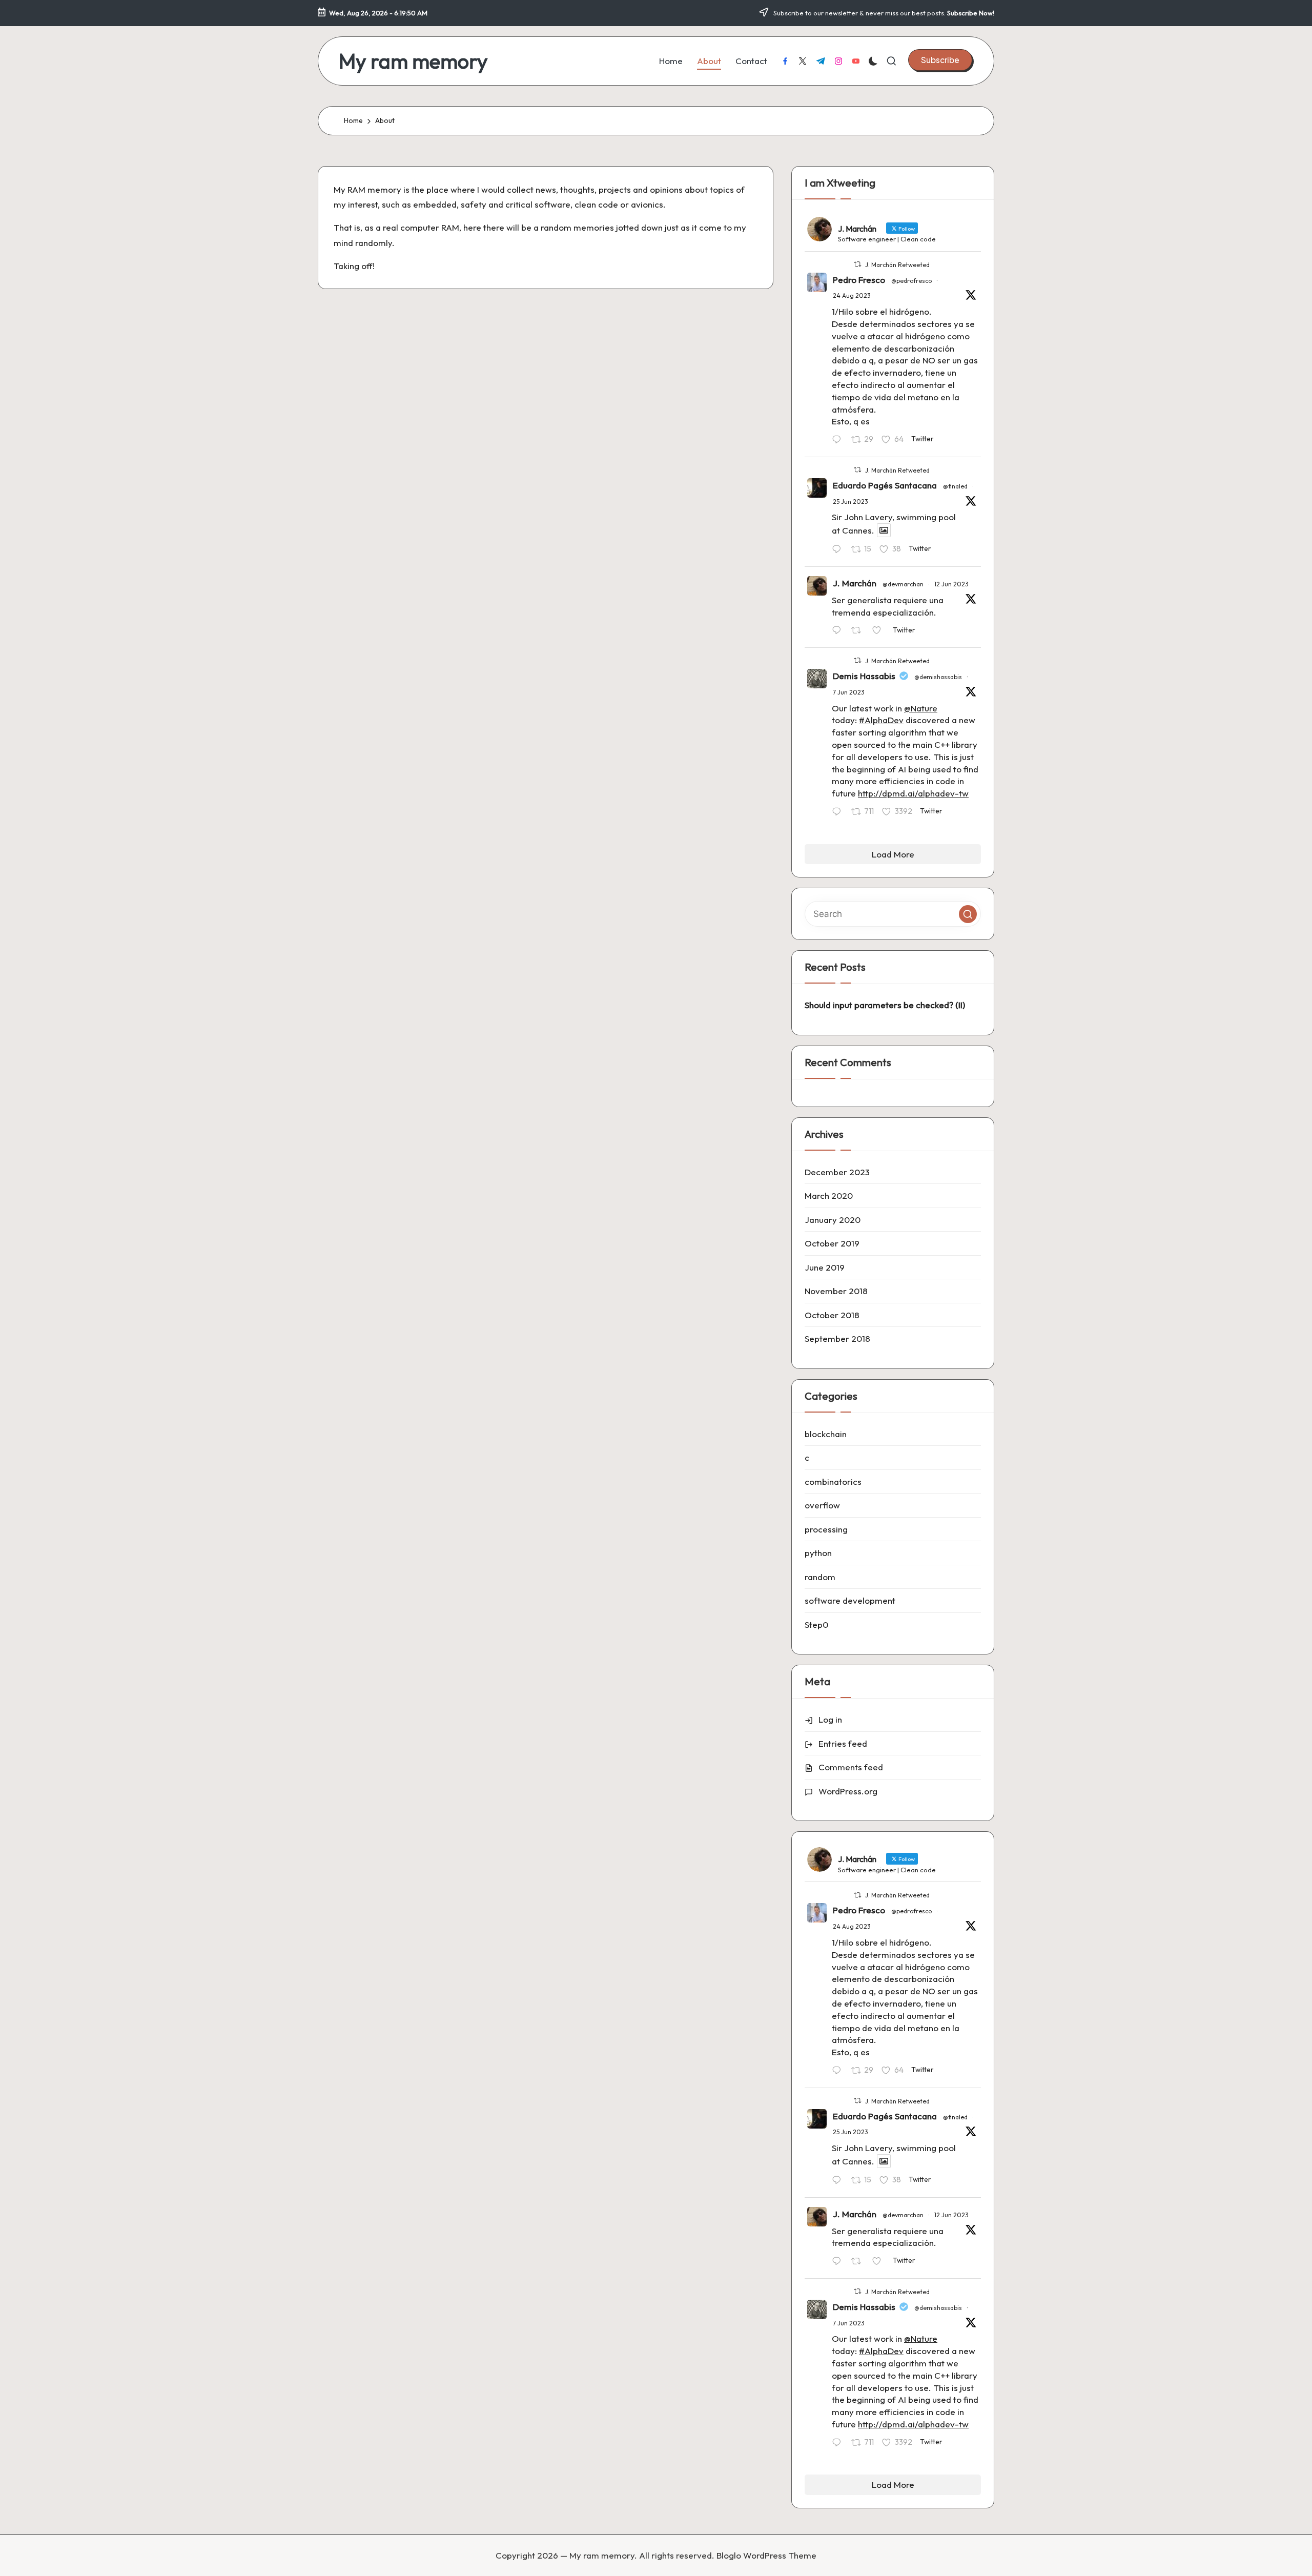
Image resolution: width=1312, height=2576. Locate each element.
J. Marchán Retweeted (897, 265)
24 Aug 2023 (852, 295)
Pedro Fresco (859, 280)
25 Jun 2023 (850, 502)
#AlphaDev (881, 720)
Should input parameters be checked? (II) (885, 1005)
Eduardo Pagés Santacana (885, 485)
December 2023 (837, 1172)
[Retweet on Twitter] (857, 264)
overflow (822, 1505)
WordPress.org (848, 1791)
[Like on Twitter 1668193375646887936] (880, 631)
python (818, 1553)
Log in (830, 1719)
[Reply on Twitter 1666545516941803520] (839, 812)
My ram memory (413, 61)
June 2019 (825, 1267)
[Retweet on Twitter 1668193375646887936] (859, 631)
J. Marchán (855, 583)
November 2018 (836, 1291)
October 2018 (832, 1315)
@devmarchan (903, 584)
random (820, 1577)
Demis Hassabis (864, 676)
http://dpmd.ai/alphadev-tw (913, 793)
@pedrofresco (911, 281)
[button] (940, 60)
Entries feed (843, 1743)
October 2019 (832, 1243)
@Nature (921, 708)
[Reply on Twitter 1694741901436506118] (839, 440)
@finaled (955, 486)
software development (850, 1600)
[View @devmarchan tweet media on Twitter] (884, 530)
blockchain (826, 1434)
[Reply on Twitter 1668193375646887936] (839, 631)
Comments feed (851, 1767)
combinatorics (833, 1481)
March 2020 (829, 1195)
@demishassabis (938, 677)
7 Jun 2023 (849, 692)
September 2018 (837, 1338)
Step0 (816, 1624)
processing (826, 1529)
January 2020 (833, 1220)
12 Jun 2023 (951, 584)
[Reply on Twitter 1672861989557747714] (839, 550)
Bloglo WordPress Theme (766, 2555)
